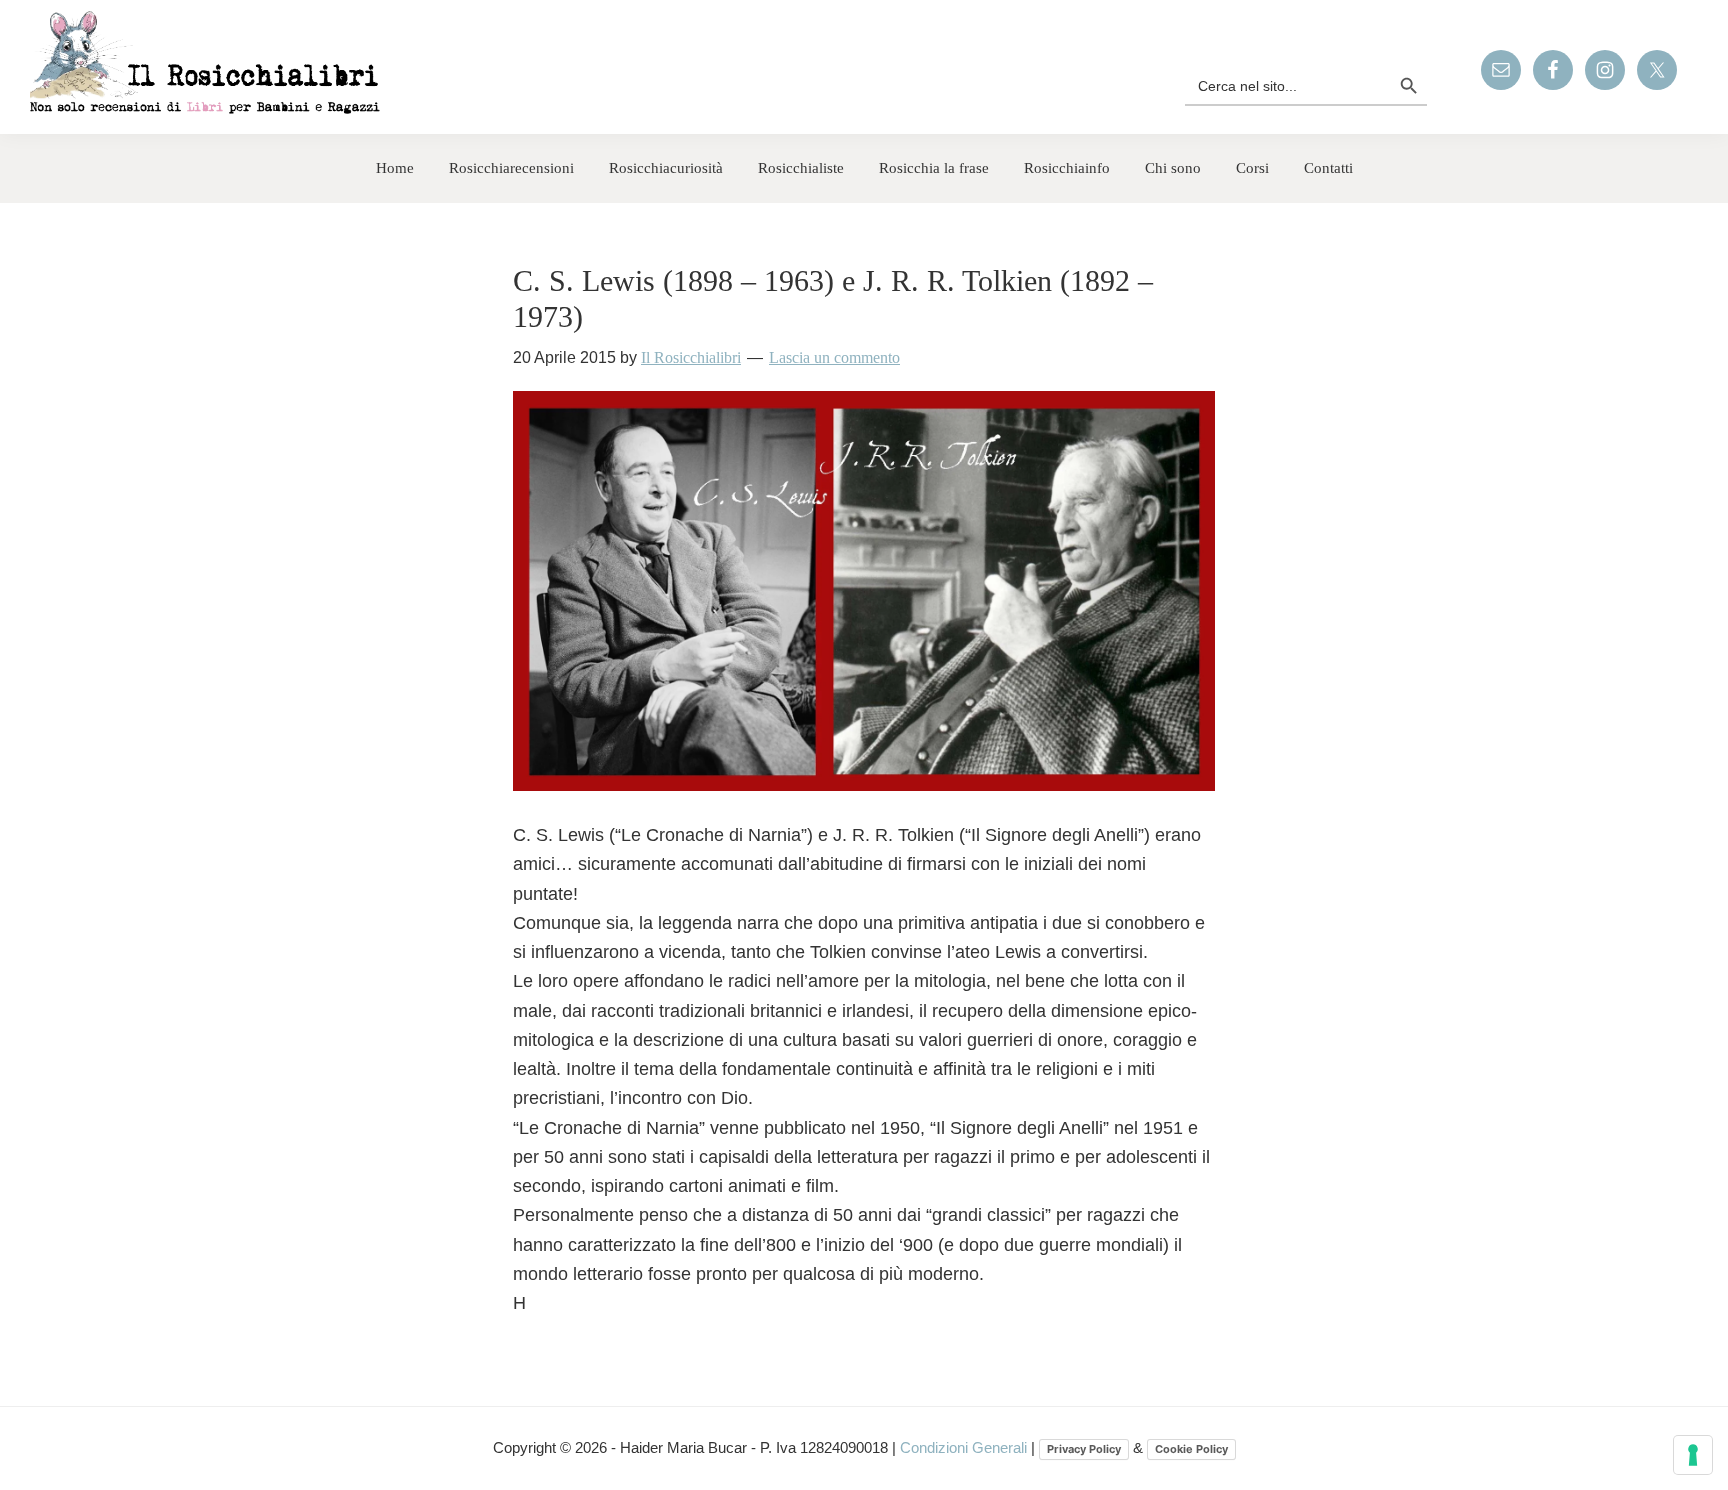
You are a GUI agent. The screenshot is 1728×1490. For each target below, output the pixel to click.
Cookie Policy (1191, 1449)
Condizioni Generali (965, 1447)
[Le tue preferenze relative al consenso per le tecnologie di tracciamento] (1693, 1455)
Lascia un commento (834, 357)
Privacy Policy (1084, 1449)
